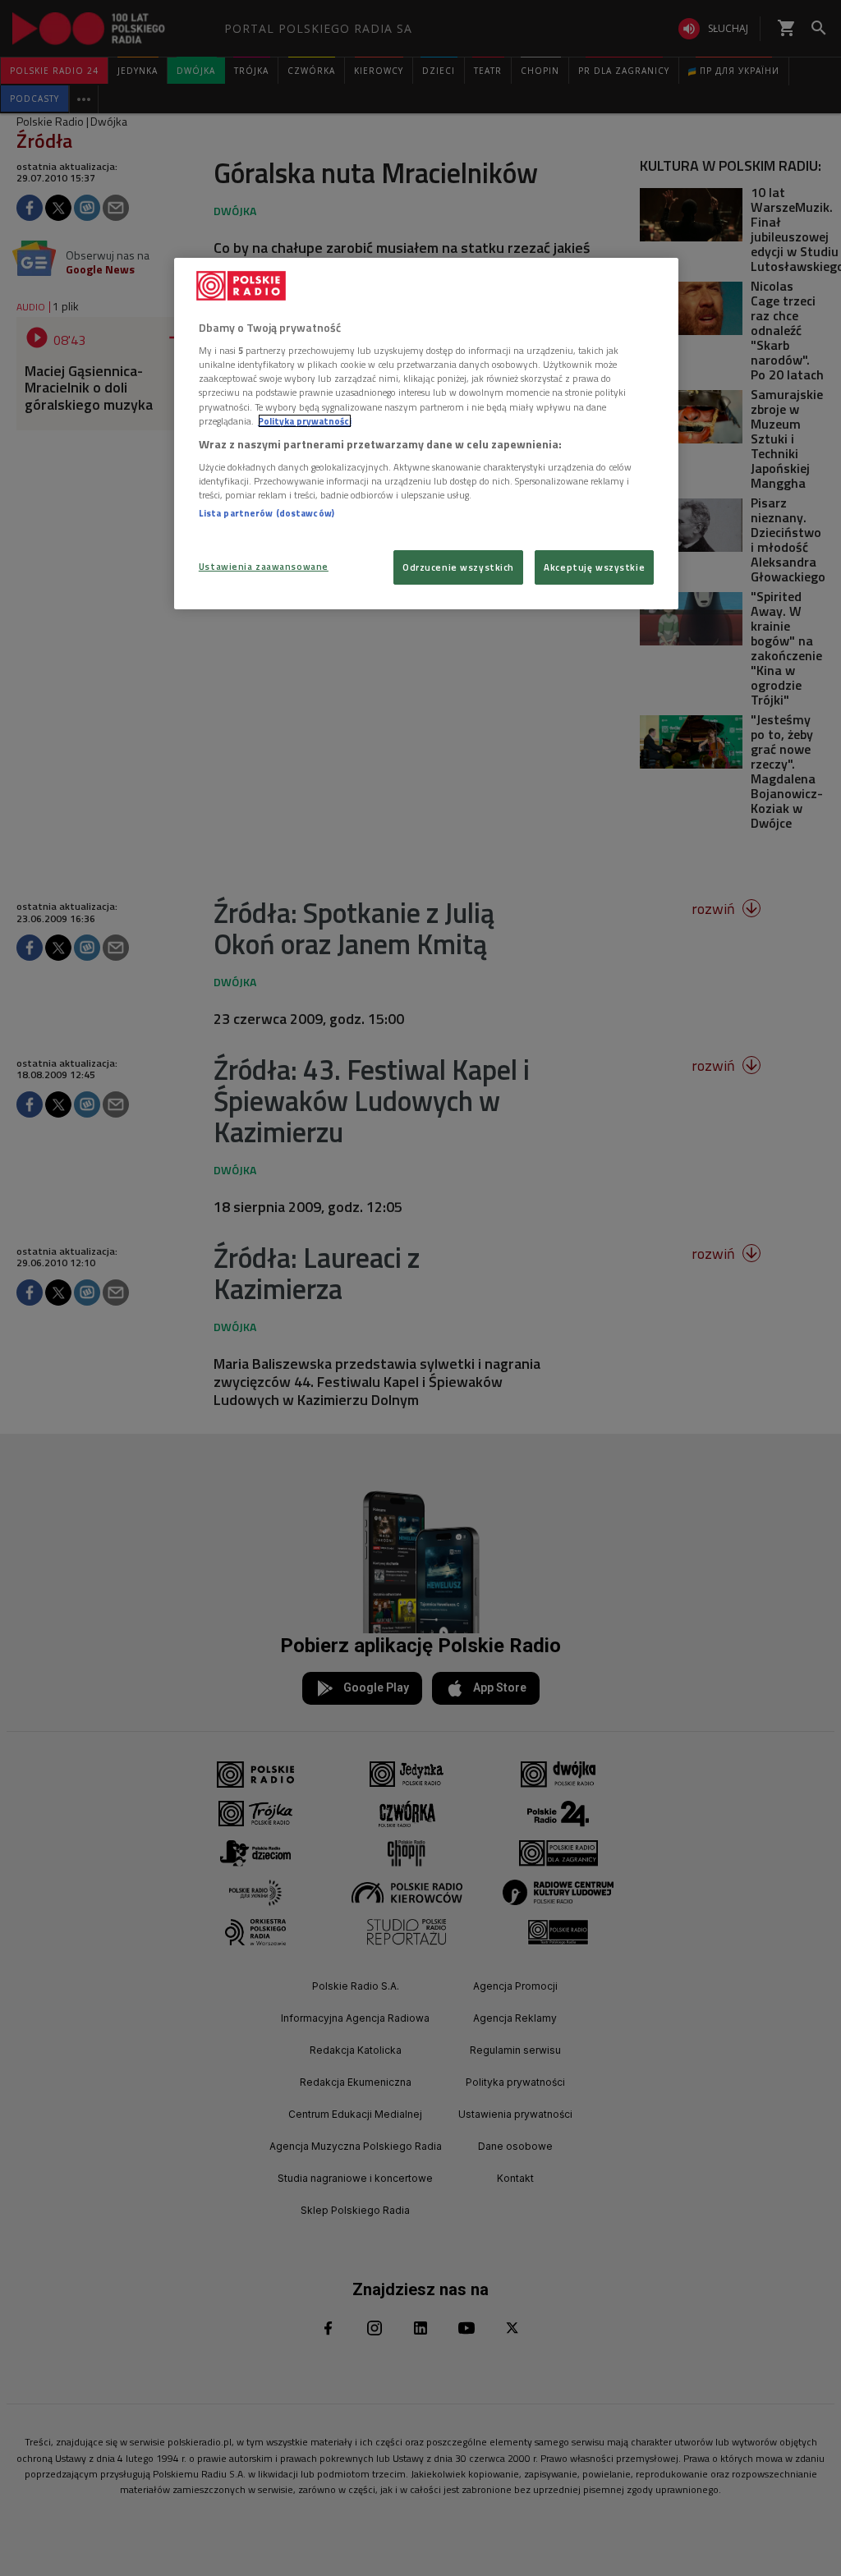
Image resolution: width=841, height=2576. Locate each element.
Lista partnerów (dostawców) (267, 513)
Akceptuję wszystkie (594, 567)
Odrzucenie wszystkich (458, 567)
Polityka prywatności (305, 421)
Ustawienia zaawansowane (264, 566)
